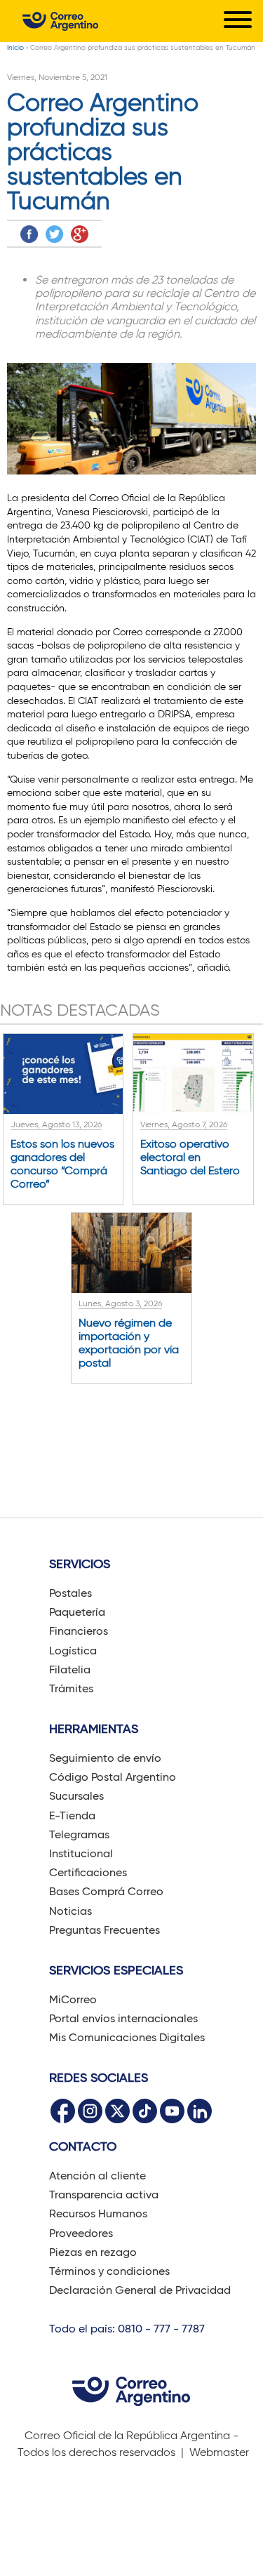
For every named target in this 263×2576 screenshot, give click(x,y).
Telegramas (79, 1834)
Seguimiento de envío (105, 1758)
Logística (73, 1651)
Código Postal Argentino (113, 1777)
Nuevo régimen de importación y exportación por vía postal (129, 1343)
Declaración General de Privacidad (140, 2290)
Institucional (81, 1853)
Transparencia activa (104, 2195)
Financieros (79, 1631)
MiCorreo (73, 1999)
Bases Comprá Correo (106, 1891)
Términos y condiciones (109, 2271)
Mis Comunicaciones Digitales (127, 2037)
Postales (70, 1593)
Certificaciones (88, 1872)
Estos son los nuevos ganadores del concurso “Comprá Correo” (62, 1164)
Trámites (71, 1688)
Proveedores (81, 2233)
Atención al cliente (97, 2176)
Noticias (70, 1911)
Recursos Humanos (98, 2213)
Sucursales (76, 1796)
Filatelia (70, 1669)
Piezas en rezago (93, 2252)
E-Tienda (72, 1815)
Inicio (15, 47)
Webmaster (219, 2452)
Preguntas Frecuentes (104, 1930)
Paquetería (77, 1612)
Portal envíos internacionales (123, 2018)
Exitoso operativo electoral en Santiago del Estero (190, 1157)
